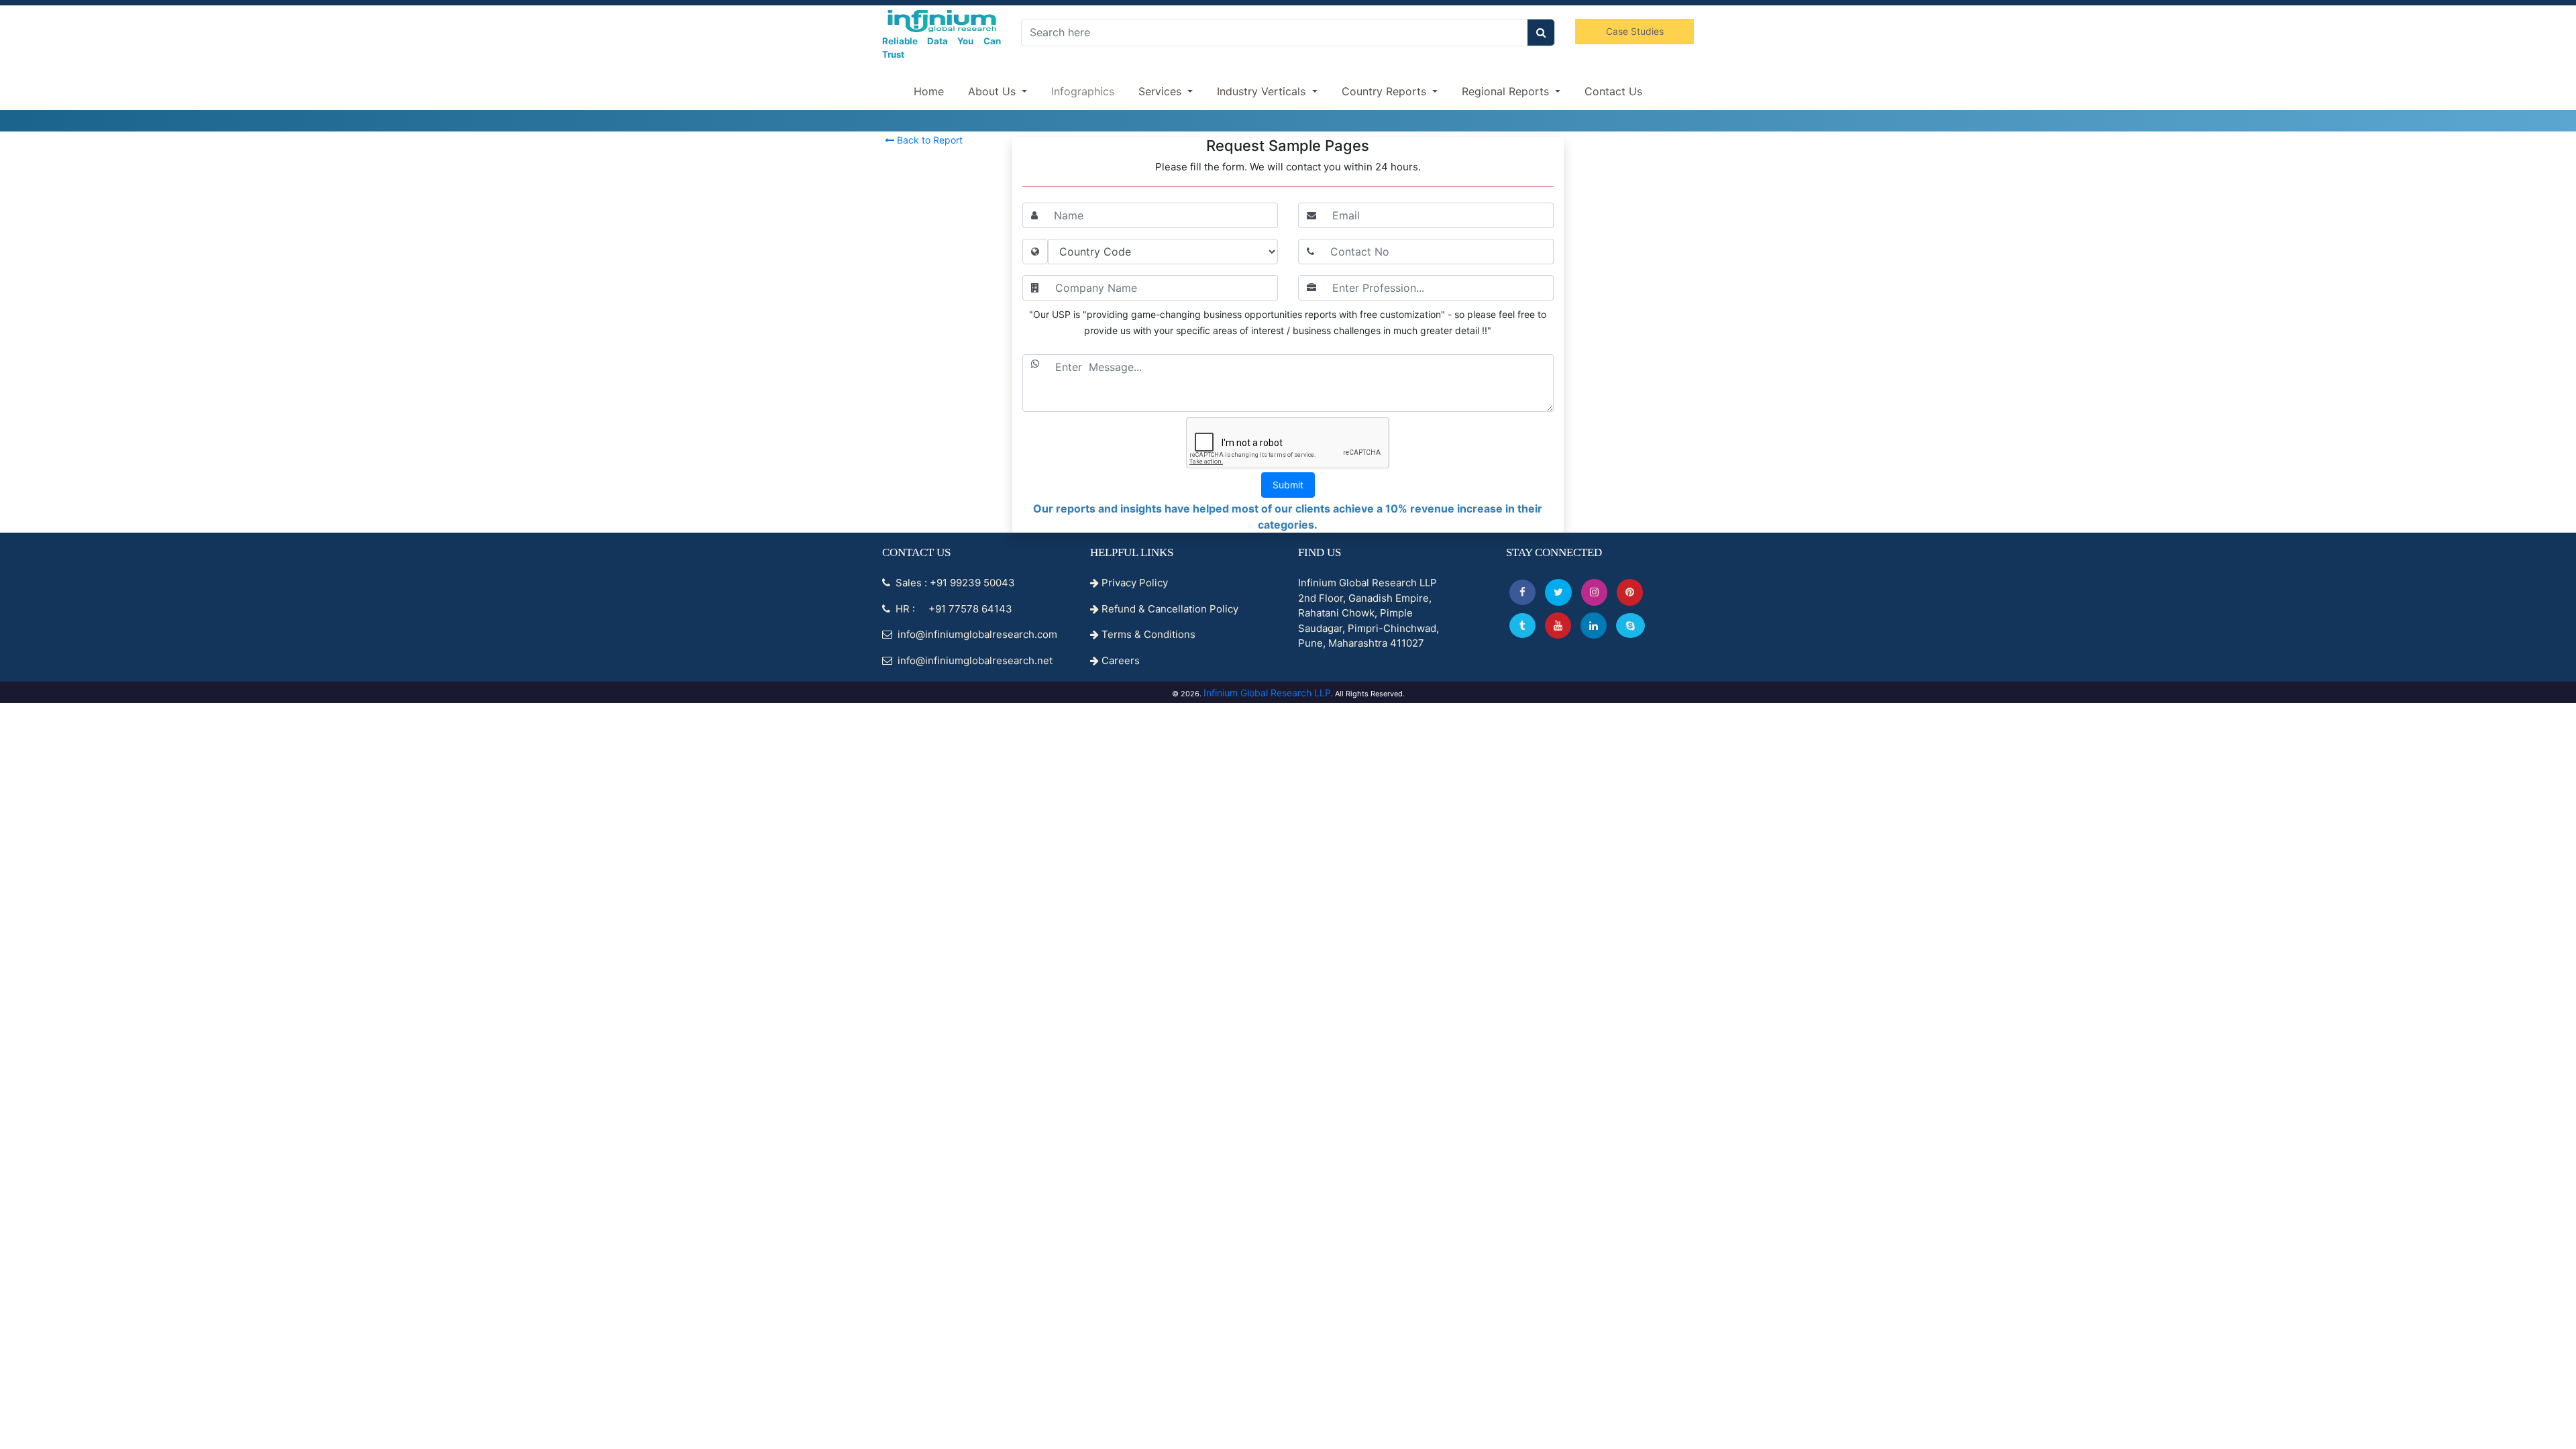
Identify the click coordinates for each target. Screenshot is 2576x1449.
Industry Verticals (1263, 91)
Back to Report (928, 140)
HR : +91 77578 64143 (953, 609)
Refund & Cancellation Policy (1169, 609)
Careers (1119, 660)
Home (929, 91)
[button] (1522, 592)
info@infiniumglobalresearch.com (976, 634)
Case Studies (1635, 31)
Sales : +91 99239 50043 (954, 583)
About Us (994, 91)
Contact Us (1613, 91)
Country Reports (1386, 91)
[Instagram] (1594, 592)
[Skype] (1630, 626)
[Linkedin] (1594, 626)
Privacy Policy (1133, 583)
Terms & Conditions (1147, 634)
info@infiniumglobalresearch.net (974, 660)
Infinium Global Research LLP (1267, 693)
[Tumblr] (1522, 626)
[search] (1541, 33)
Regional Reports (1507, 91)
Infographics (1083, 91)
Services (1162, 91)
